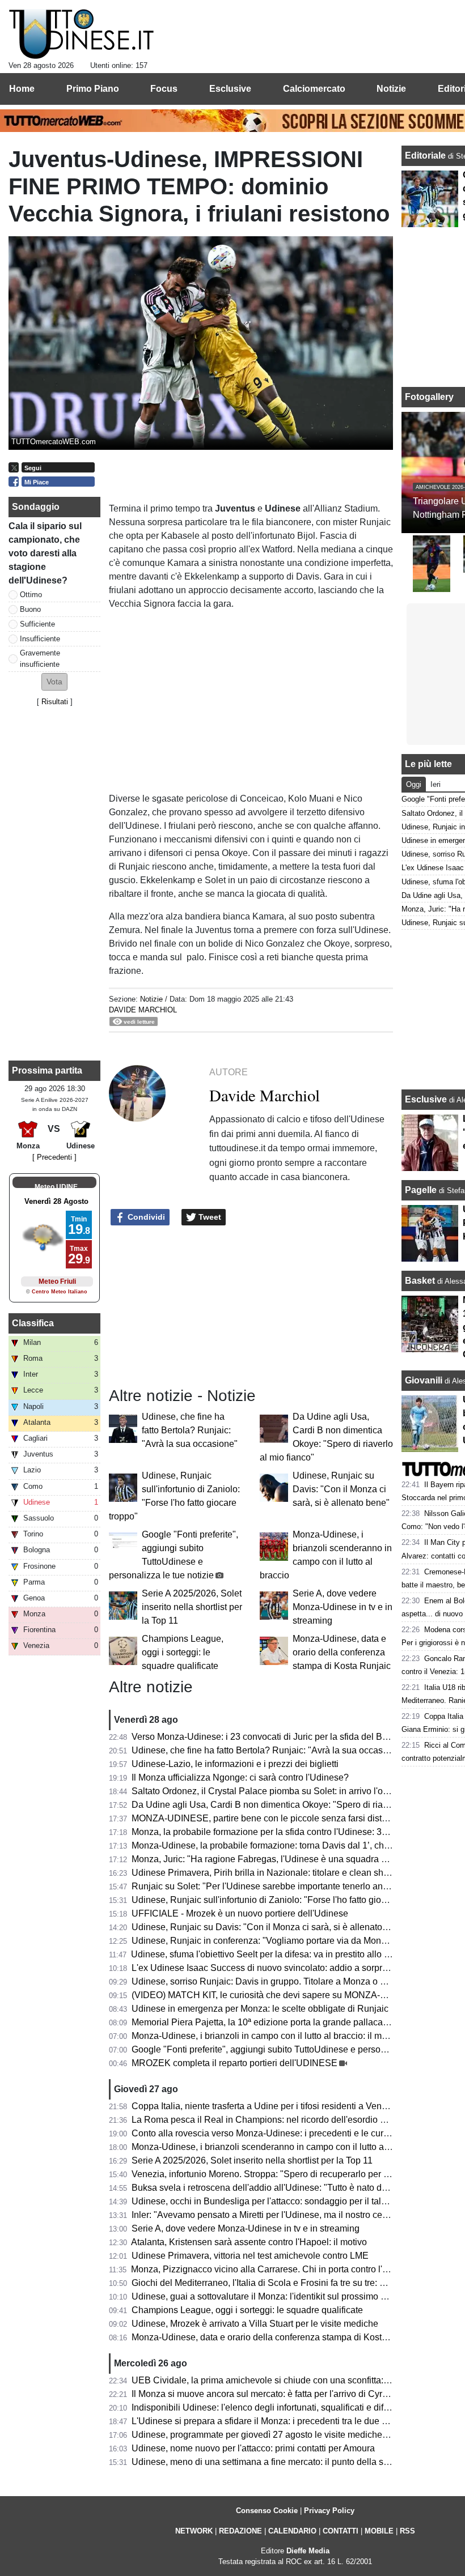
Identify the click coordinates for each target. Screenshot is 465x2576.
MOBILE (379, 2531)
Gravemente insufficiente (40, 658)
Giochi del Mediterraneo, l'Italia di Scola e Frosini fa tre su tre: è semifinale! (281, 2283)
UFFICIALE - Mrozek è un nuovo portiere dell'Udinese (240, 1913)
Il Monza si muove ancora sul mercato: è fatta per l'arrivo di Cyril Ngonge (276, 2394)
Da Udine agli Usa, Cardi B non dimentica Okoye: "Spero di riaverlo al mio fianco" (295, 1805)
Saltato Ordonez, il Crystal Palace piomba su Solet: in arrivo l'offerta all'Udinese (291, 1791)
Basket (420, 1281)
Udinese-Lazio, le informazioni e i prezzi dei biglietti (235, 1764)
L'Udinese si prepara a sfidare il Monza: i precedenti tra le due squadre (273, 2421)
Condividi (145, 1217)
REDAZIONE (240, 2531)
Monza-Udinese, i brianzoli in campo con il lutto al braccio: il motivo (266, 2036)
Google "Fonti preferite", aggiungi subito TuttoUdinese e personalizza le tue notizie (297, 2049)
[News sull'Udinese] (81, 35)
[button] (54, 682)
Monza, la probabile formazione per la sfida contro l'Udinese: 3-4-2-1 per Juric (287, 1832)
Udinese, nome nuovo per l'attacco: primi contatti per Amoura (253, 2448)
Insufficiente (40, 639)
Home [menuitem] (22, 89)
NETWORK (194, 2531)
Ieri (436, 784)
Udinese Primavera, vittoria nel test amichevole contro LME (250, 2256)
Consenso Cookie (267, 2511)
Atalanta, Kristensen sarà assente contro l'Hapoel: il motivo (249, 2242)
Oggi (414, 784)
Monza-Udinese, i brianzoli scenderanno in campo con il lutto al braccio (275, 2147)
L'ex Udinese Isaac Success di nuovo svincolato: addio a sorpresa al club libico (291, 1968)
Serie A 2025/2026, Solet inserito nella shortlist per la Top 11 (192, 1607)
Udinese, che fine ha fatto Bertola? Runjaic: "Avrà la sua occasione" (190, 1430)
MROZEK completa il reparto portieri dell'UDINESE (234, 2063)
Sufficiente (37, 624)
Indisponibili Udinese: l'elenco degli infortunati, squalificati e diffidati (267, 2407)
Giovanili (424, 1380)
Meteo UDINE (56, 1187)
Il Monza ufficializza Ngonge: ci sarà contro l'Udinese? (240, 1777)
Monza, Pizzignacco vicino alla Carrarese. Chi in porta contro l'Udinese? (276, 2269)
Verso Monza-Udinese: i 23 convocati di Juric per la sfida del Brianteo (271, 1737)
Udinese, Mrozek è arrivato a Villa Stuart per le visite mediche (255, 2324)
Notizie (151, 999)
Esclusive (426, 1099)
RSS (407, 2531)
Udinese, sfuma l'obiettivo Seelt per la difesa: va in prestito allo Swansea (276, 1954)
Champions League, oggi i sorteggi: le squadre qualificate (183, 1652)
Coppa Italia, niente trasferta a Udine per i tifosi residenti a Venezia (265, 2106)
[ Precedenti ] (54, 1157)
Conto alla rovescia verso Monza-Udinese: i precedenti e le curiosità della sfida (290, 2133)
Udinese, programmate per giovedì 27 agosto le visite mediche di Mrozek (278, 2435)
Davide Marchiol (143, 1010)
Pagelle (421, 1190)
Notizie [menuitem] (391, 89)
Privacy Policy (329, 2511)
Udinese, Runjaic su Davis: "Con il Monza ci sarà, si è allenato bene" (341, 1489)
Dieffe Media (308, 2551)
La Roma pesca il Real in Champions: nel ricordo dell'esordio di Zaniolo (276, 2120)
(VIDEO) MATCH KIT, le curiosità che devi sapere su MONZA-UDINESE (276, 1995)
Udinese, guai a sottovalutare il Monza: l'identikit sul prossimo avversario (277, 2296)
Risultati (55, 702)
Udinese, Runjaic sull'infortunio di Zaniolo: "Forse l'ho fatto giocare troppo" (281, 1900)
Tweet (209, 1217)
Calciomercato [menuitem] (314, 89)
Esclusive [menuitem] (230, 89)
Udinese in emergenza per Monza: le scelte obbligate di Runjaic (260, 2009)
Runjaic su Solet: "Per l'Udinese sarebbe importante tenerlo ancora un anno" (285, 1886)
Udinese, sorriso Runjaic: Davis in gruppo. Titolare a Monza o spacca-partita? (287, 1981)
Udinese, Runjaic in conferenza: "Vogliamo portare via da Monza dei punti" (281, 1941)
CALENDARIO (292, 2531)
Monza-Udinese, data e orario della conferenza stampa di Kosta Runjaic (342, 1652)
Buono (30, 609)
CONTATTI (341, 2531)
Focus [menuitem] (164, 89)
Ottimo (31, 595)
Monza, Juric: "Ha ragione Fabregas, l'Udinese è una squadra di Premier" (279, 1859)
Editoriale (426, 156)
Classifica (33, 1323)
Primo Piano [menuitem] (93, 89)
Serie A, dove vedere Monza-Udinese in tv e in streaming (343, 1607)
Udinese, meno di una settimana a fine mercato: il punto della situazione (276, 2462)
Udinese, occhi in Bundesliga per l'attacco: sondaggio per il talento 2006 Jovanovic (298, 2201)
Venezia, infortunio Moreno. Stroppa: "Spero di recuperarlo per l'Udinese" (278, 2174)
